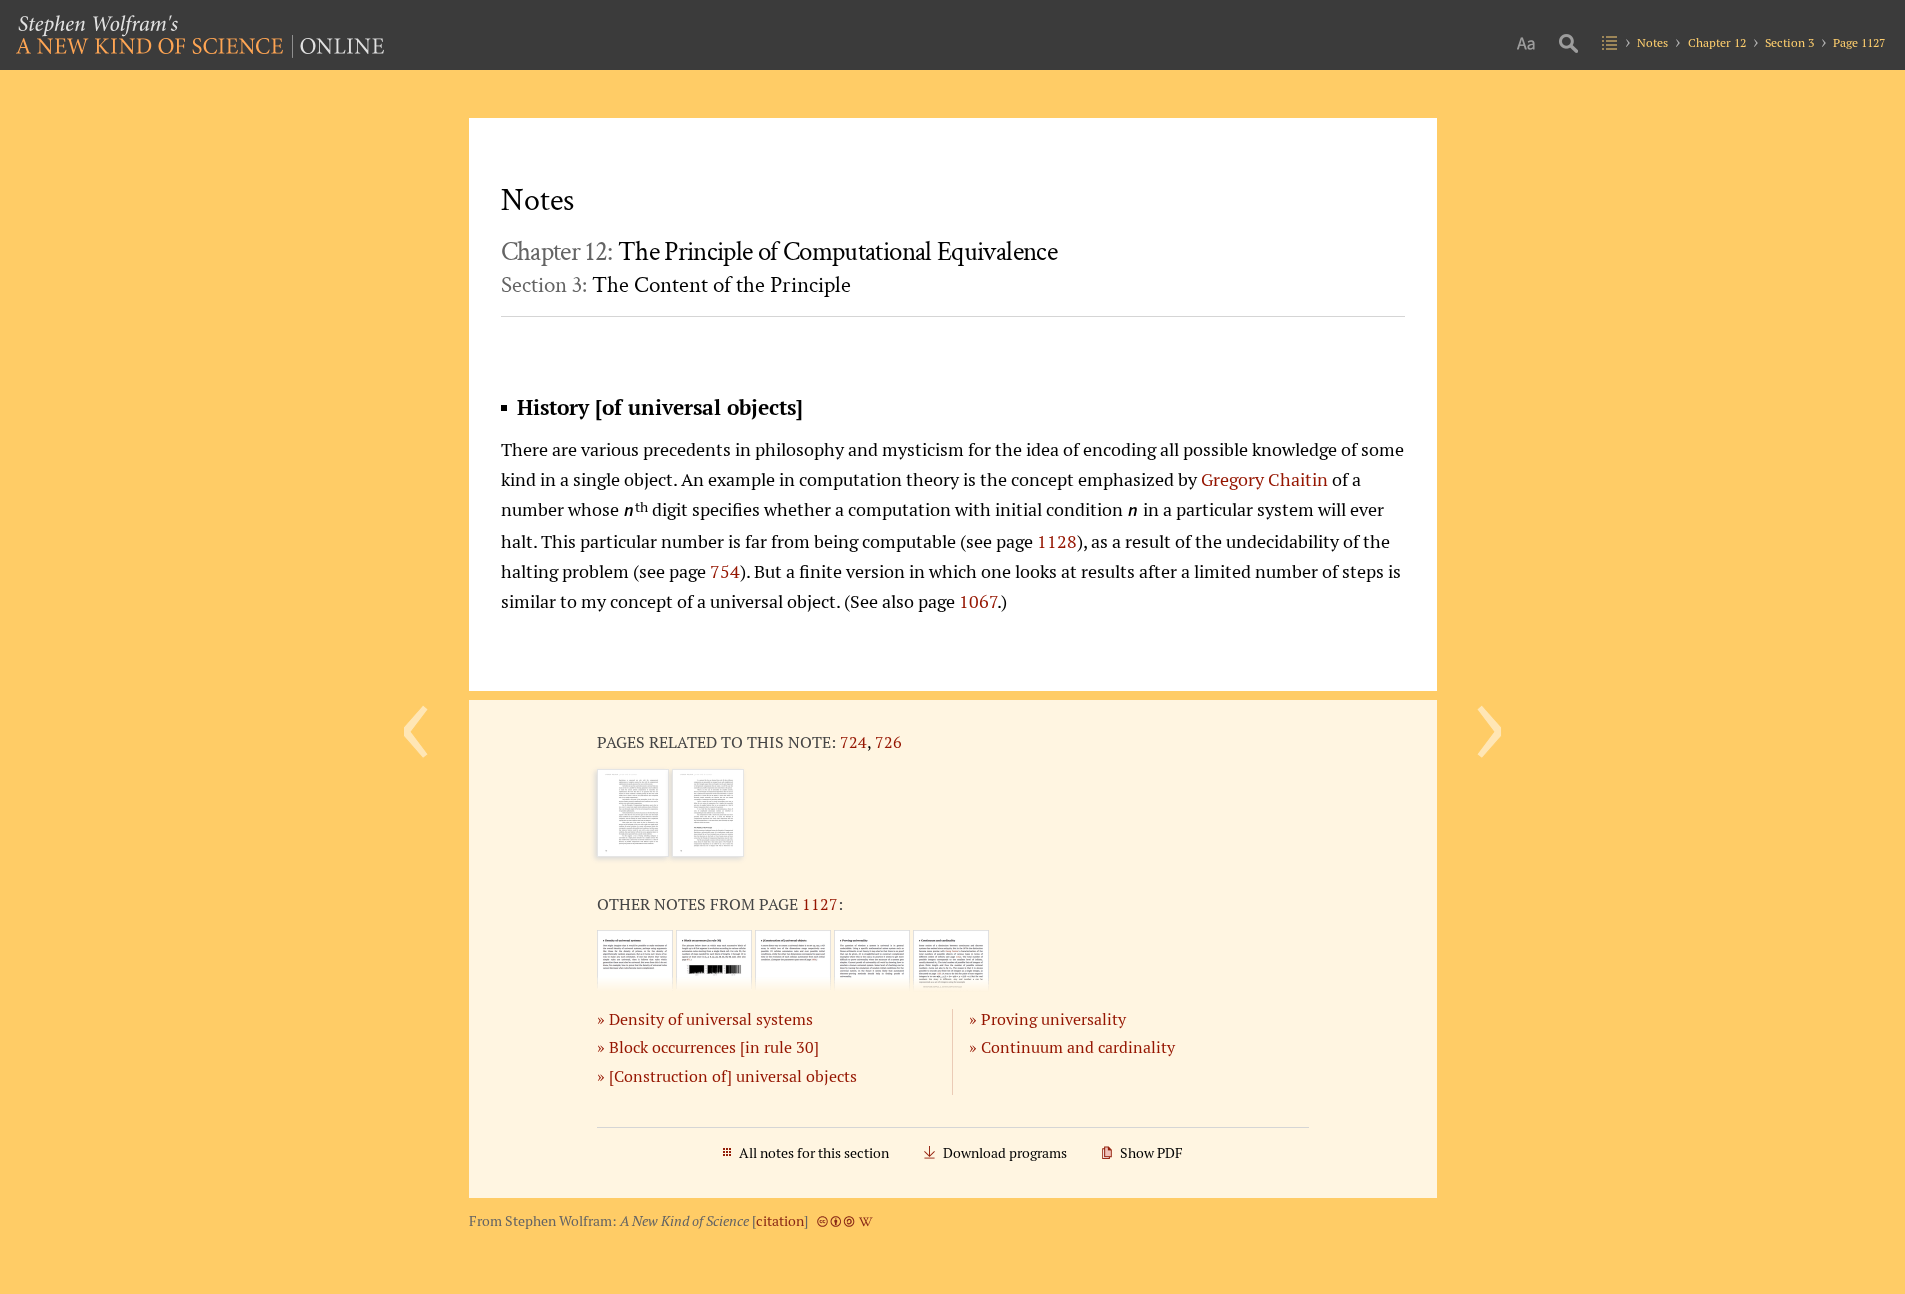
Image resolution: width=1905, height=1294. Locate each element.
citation (780, 1221)
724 (853, 742)
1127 (820, 904)
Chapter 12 (1717, 42)
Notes (1652, 42)
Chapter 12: (779, 252)
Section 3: (676, 285)
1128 (1057, 541)
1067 (978, 601)
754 (725, 571)
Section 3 (1789, 42)
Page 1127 (1859, 42)
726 (888, 742)
